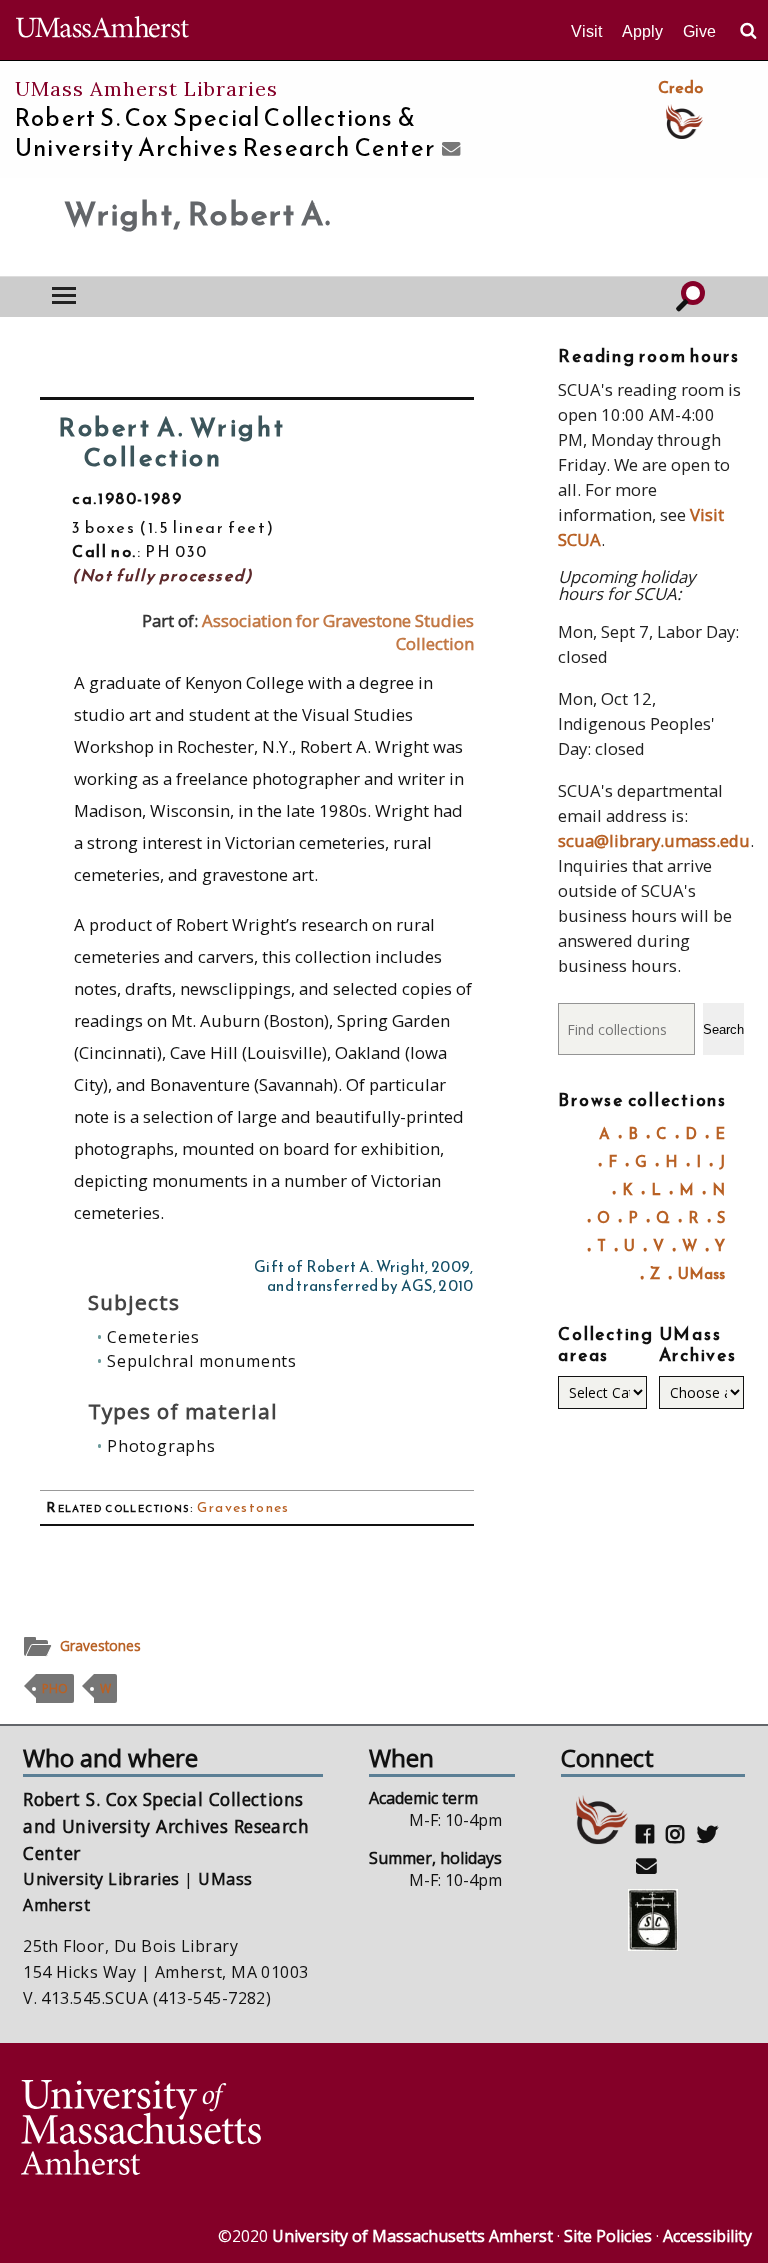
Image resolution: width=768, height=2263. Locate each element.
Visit (586, 31)
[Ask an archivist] (448, 150)
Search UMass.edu (748, 31)
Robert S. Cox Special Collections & (225, 133)
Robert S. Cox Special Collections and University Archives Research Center (166, 1825)
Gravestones (243, 1507)
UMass (701, 1273)
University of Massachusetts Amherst (412, 2236)
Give (699, 31)
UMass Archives (698, 1344)
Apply (642, 31)
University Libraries (101, 1879)
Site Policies (608, 2236)
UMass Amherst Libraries (146, 88)
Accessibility (707, 2236)
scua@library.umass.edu (654, 840)
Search (723, 1029)
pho (55, 1688)
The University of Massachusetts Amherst (102, 30)
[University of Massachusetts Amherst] (200, 2130)
